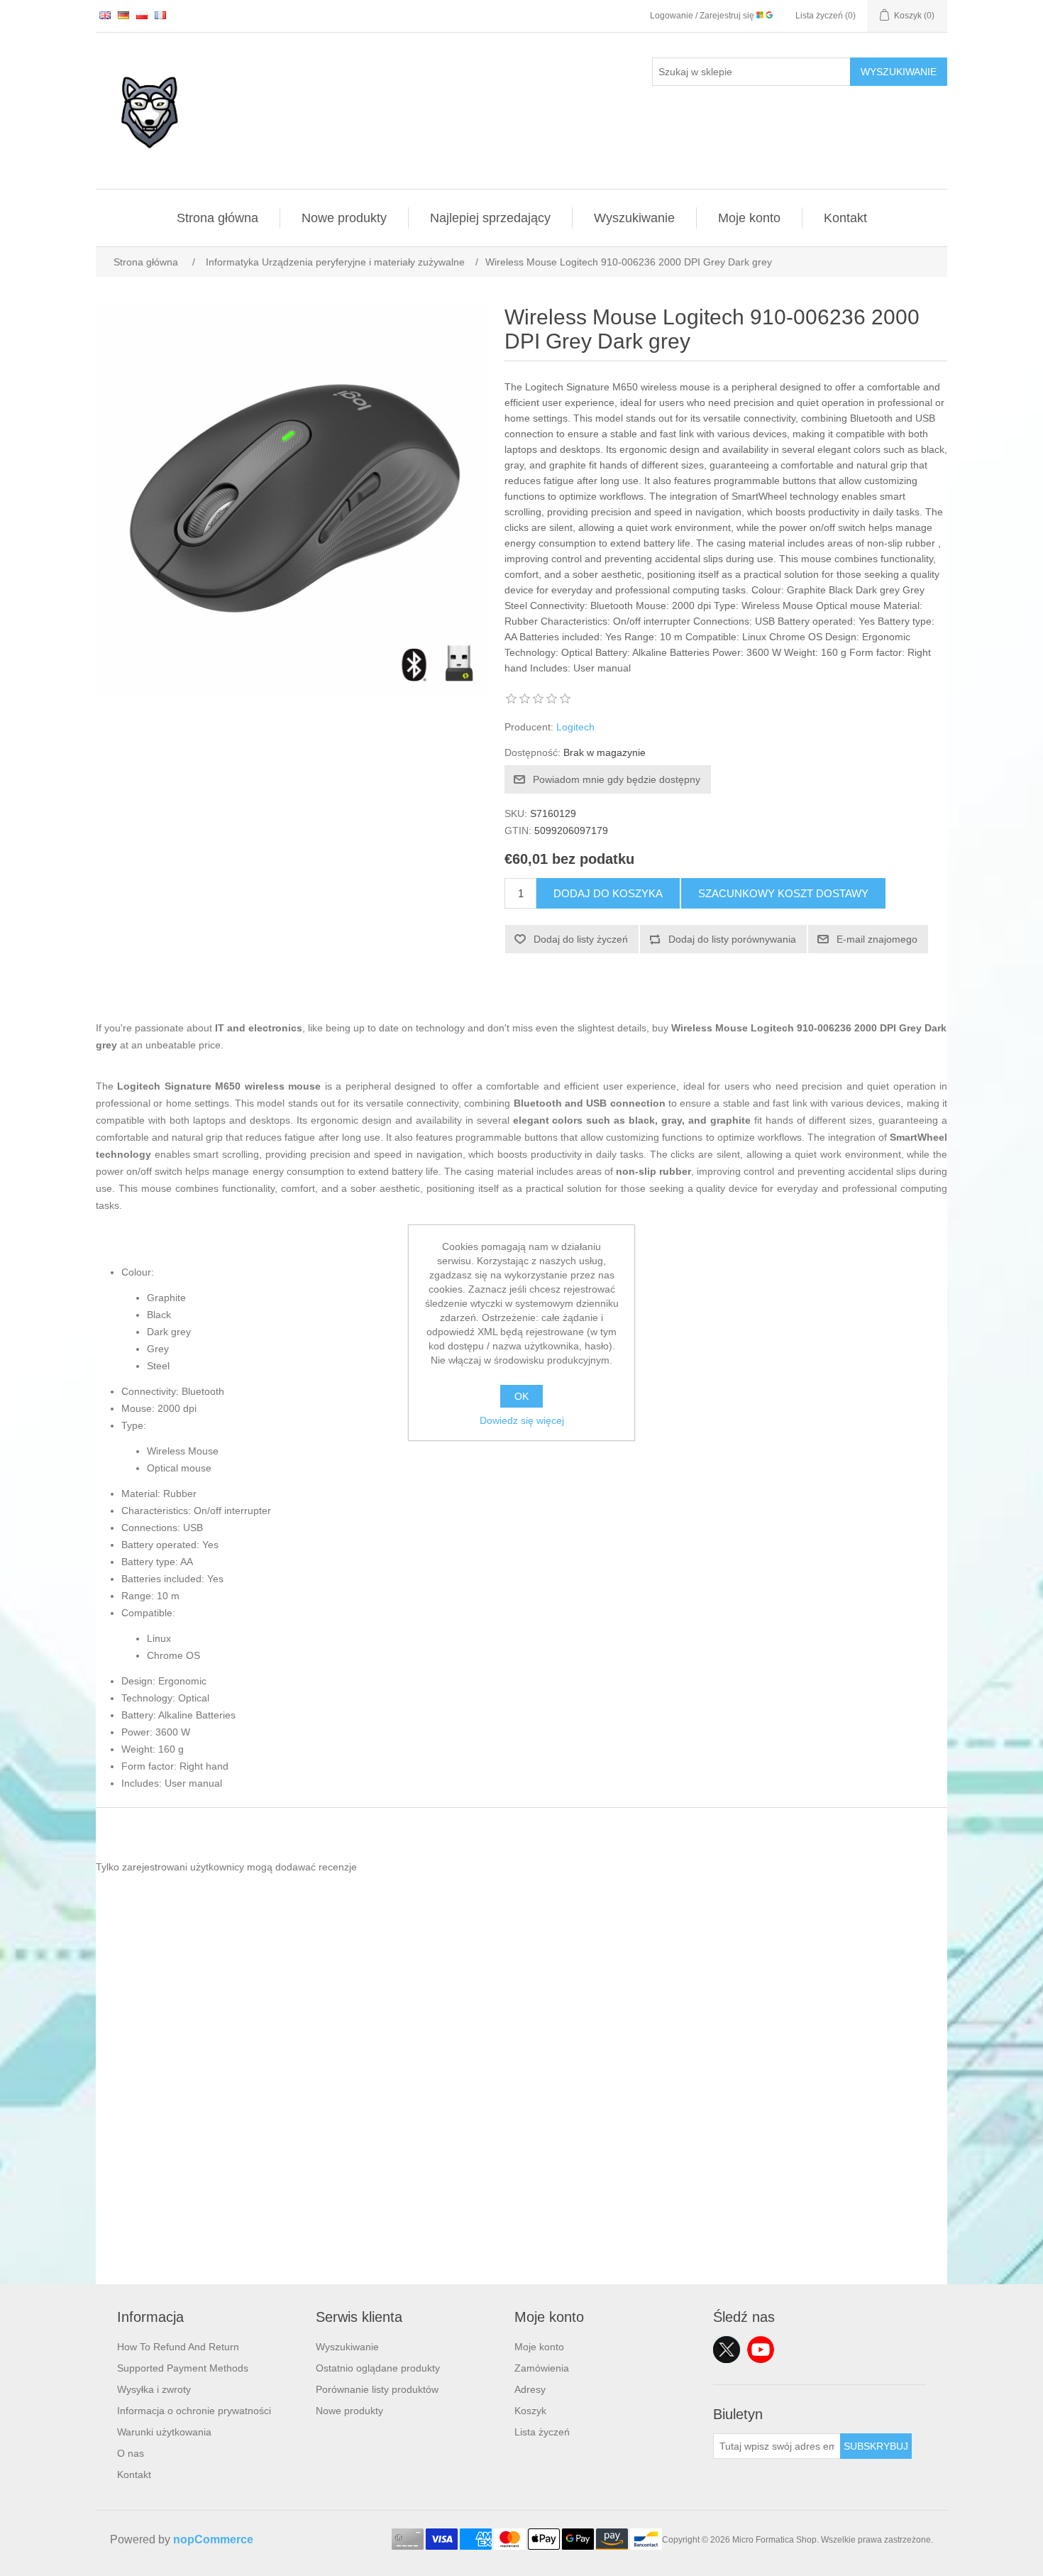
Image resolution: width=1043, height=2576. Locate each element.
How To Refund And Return (178, 2347)
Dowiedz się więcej (522, 1420)
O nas (131, 2453)
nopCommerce (213, 2539)
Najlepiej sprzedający (490, 218)
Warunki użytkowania (164, 2432)
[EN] (105, 15)
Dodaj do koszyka (608, 893)
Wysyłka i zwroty (154, 2389)
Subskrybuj (876, 2446)
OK (521, 1396)
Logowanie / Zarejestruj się (703, 16)
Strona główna (217, 218)
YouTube (761, 2350)
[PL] (142, 15)
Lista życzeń (542, 2432)
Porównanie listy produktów (377, 2389)
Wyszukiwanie (899, 72)
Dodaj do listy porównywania (732, 939)
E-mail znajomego (877, 939)
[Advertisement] (521, 2185)
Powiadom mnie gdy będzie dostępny (617, 779)
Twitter (727, 2350)
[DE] (123, 15)
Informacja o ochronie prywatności (194, 2411)
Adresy (530, 2389)
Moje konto (749, 218)
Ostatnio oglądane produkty (378, 2368)
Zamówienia (542, 2368)
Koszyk (530, 2411)
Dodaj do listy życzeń (581, 939)
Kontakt (845, 218)
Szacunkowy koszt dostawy (783, 893)
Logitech (575, 727)
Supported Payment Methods (183, 2368)
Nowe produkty (344, 218)
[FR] (160, 15)
